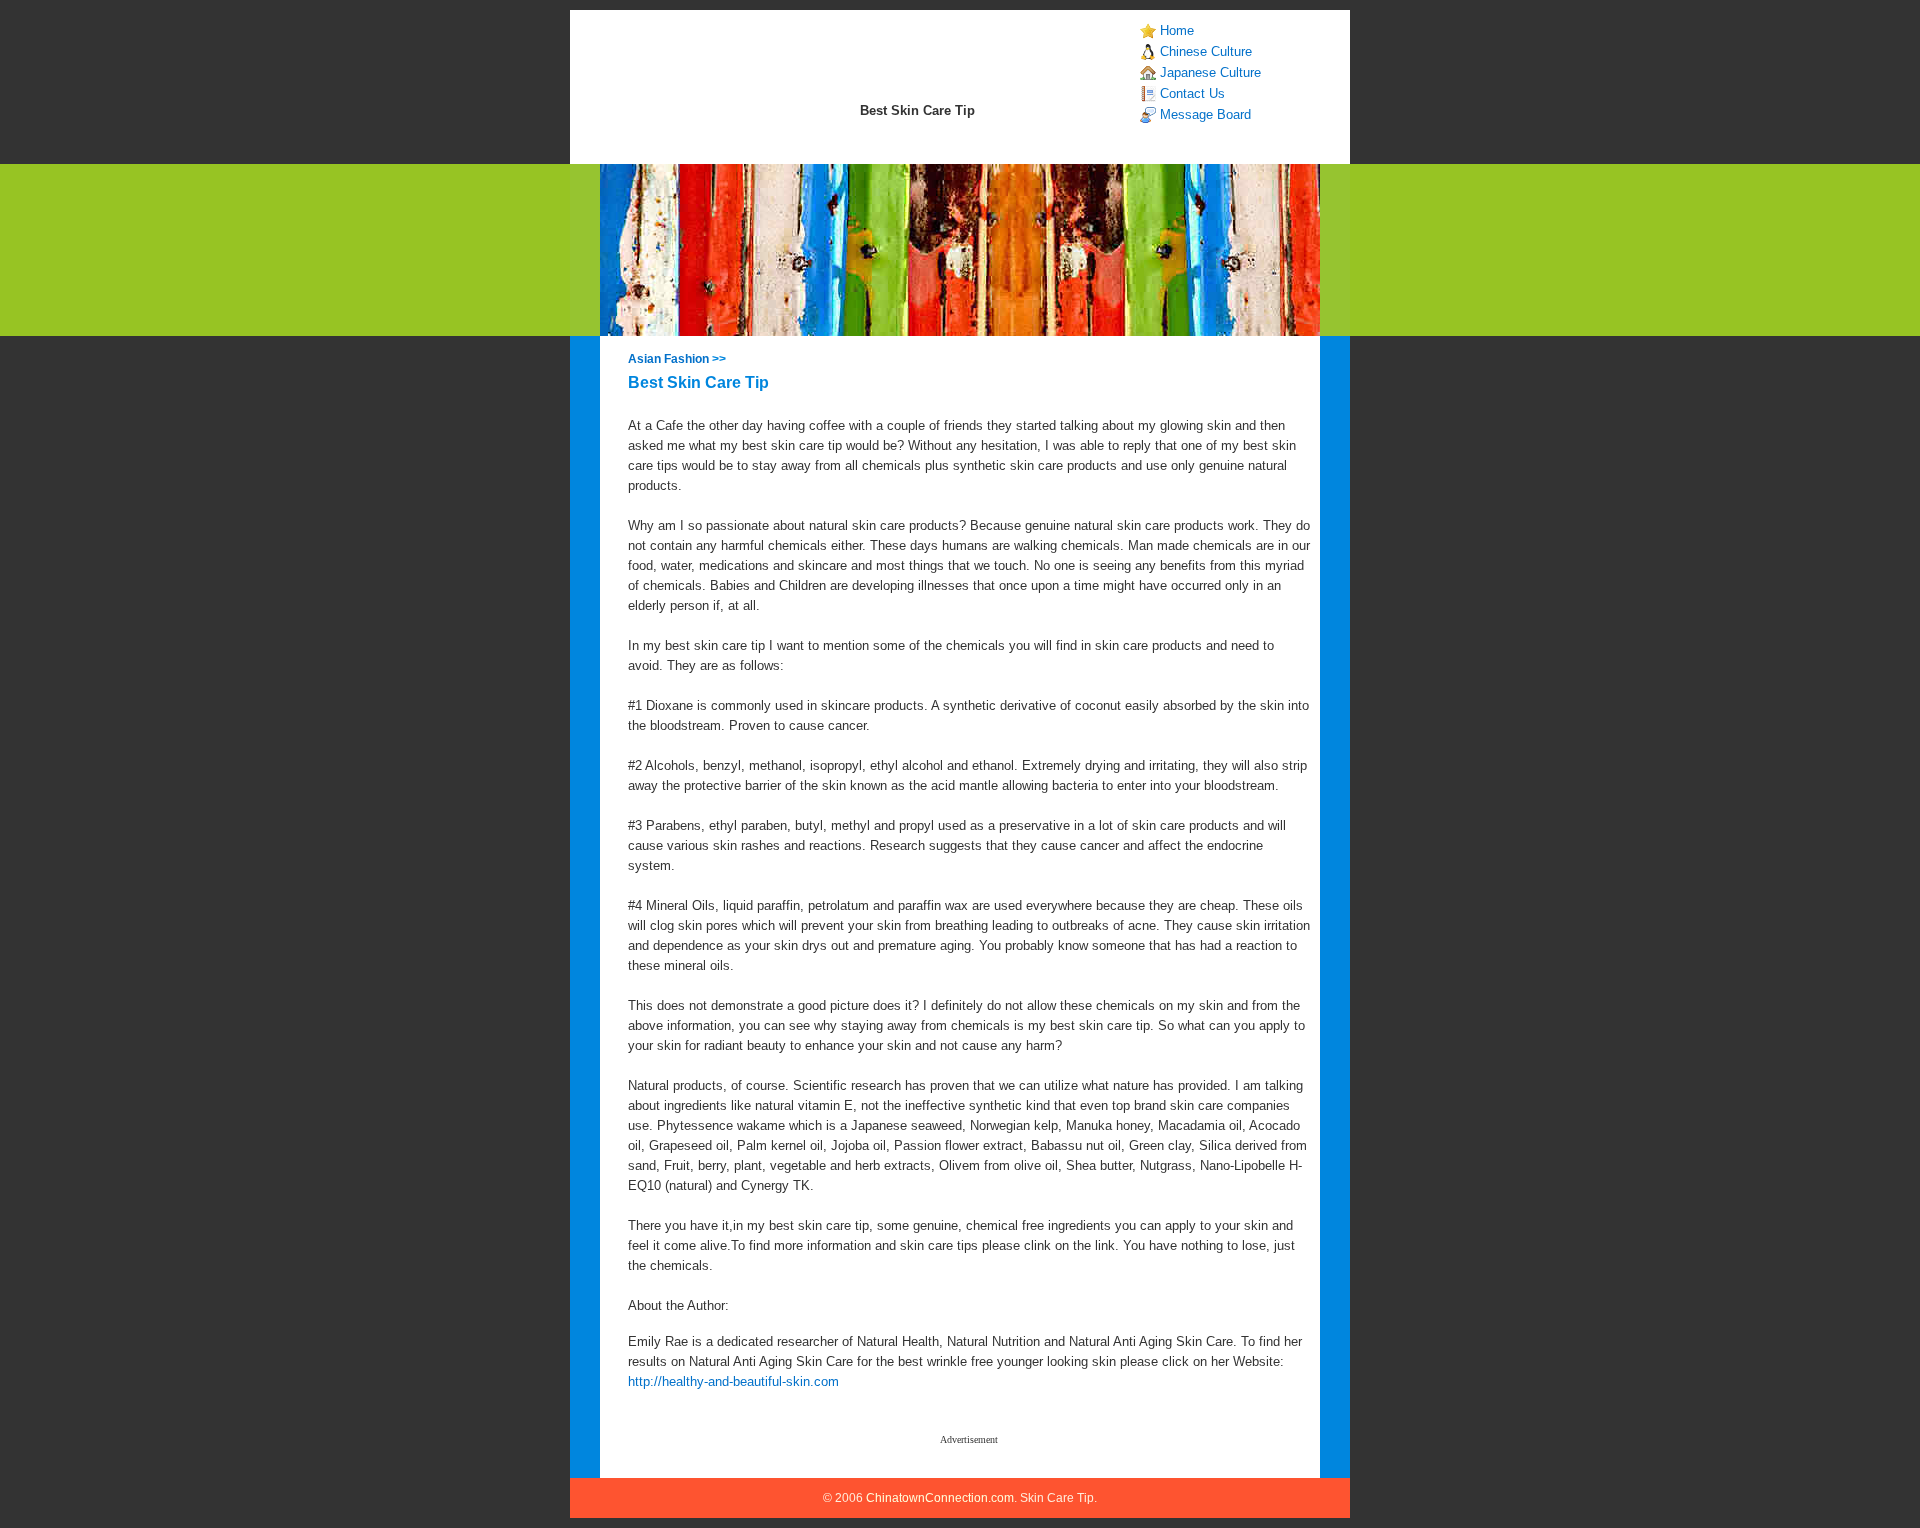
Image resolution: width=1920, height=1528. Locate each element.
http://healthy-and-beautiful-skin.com (733, 1381)
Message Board (1205, 114)
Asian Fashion (668, 359)
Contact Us (1192, 93)
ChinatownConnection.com (940, 1498)
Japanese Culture (1210, 72)
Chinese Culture (1206, 51)
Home (1177, 30)
